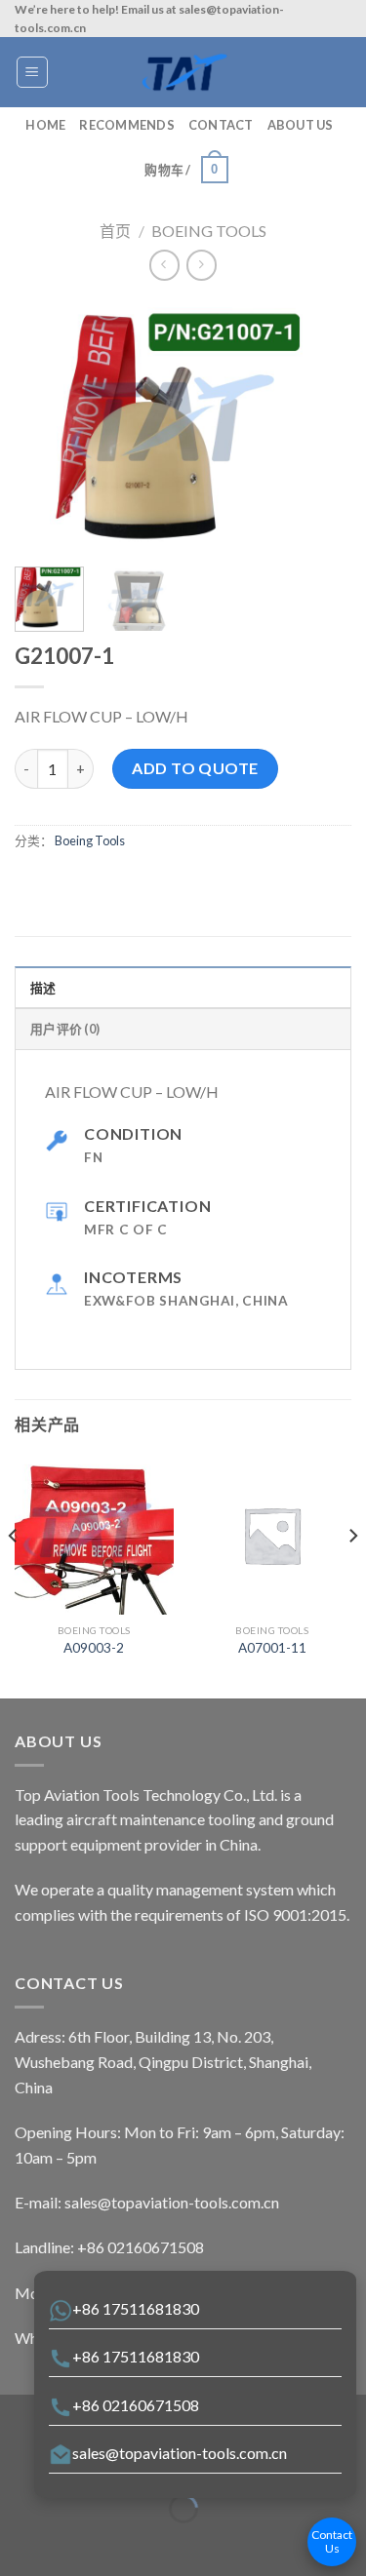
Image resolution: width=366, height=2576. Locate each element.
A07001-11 (272, 1648)
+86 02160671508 (136, 2405)
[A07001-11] (272, 1535)
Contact (221, 125)
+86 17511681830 (136, 2308)
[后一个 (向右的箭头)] (76, 2542)
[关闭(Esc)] (19, 2460)
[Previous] (46, 426)
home (45, 125)
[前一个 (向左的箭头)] (19, 2542)
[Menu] (33, 72)
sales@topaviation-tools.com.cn (180, 2453)
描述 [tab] (43, 988)
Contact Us (332, 2541)
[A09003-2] (94, 1535)
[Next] (320, 426)
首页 (115, 231)
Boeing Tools (209, 231)
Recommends (127, 125)
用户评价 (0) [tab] (65, 1029)
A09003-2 (94, 1648)
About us (301, 125)
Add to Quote (195, 768)
